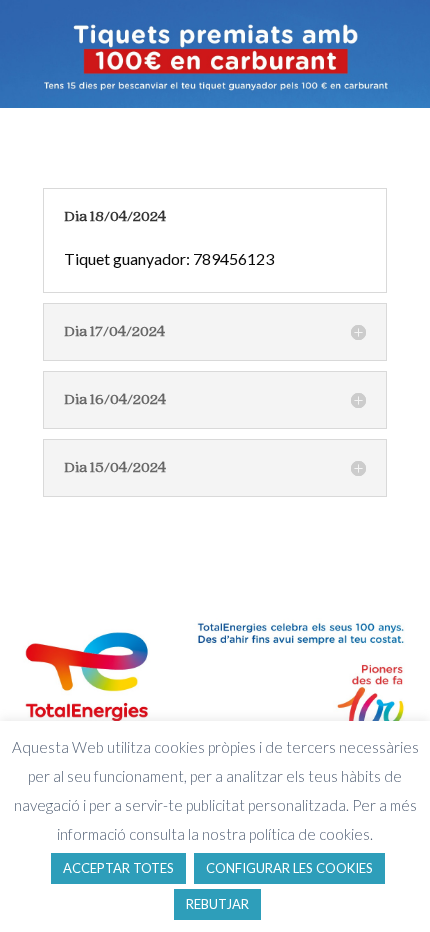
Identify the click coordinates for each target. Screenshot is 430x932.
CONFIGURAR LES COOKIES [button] (289, 868)
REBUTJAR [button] (217, 904)
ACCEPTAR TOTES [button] (118, 868)
